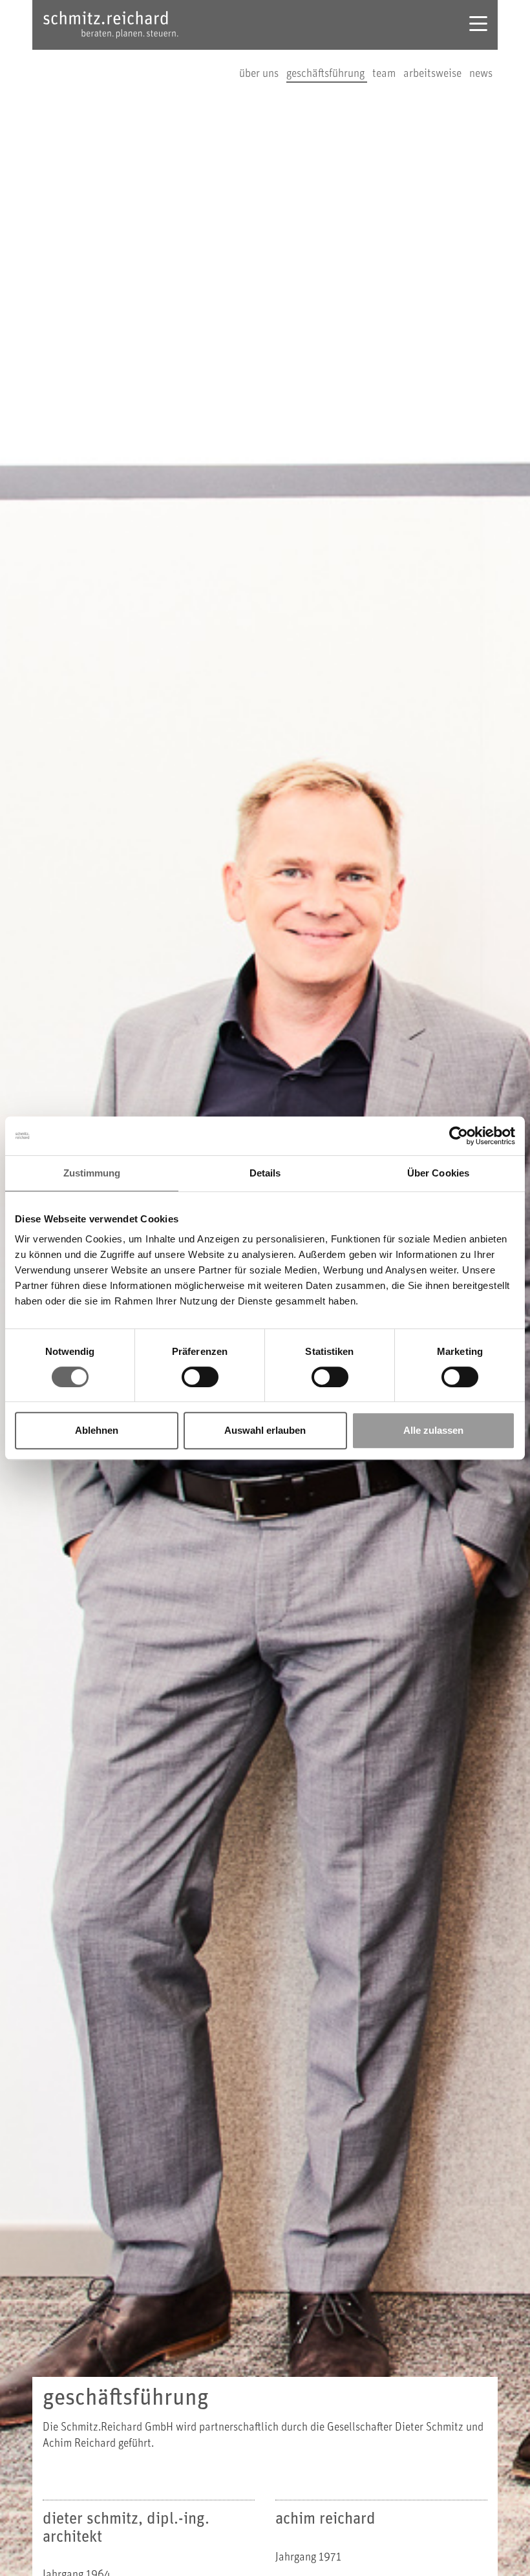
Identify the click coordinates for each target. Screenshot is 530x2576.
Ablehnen (97, 1430)
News (481, 74)
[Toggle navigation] (478, 25)
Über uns (260, 74)
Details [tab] (265, 1173)
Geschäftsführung (327, 74)
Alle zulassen (433, 1430)
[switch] (200, 1377)
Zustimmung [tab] (92, 1173)
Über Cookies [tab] (438, 1173)
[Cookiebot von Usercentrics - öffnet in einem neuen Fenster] (459, 1136)
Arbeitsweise (434, 74)
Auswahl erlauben (265, 1430)
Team (385, 74)
